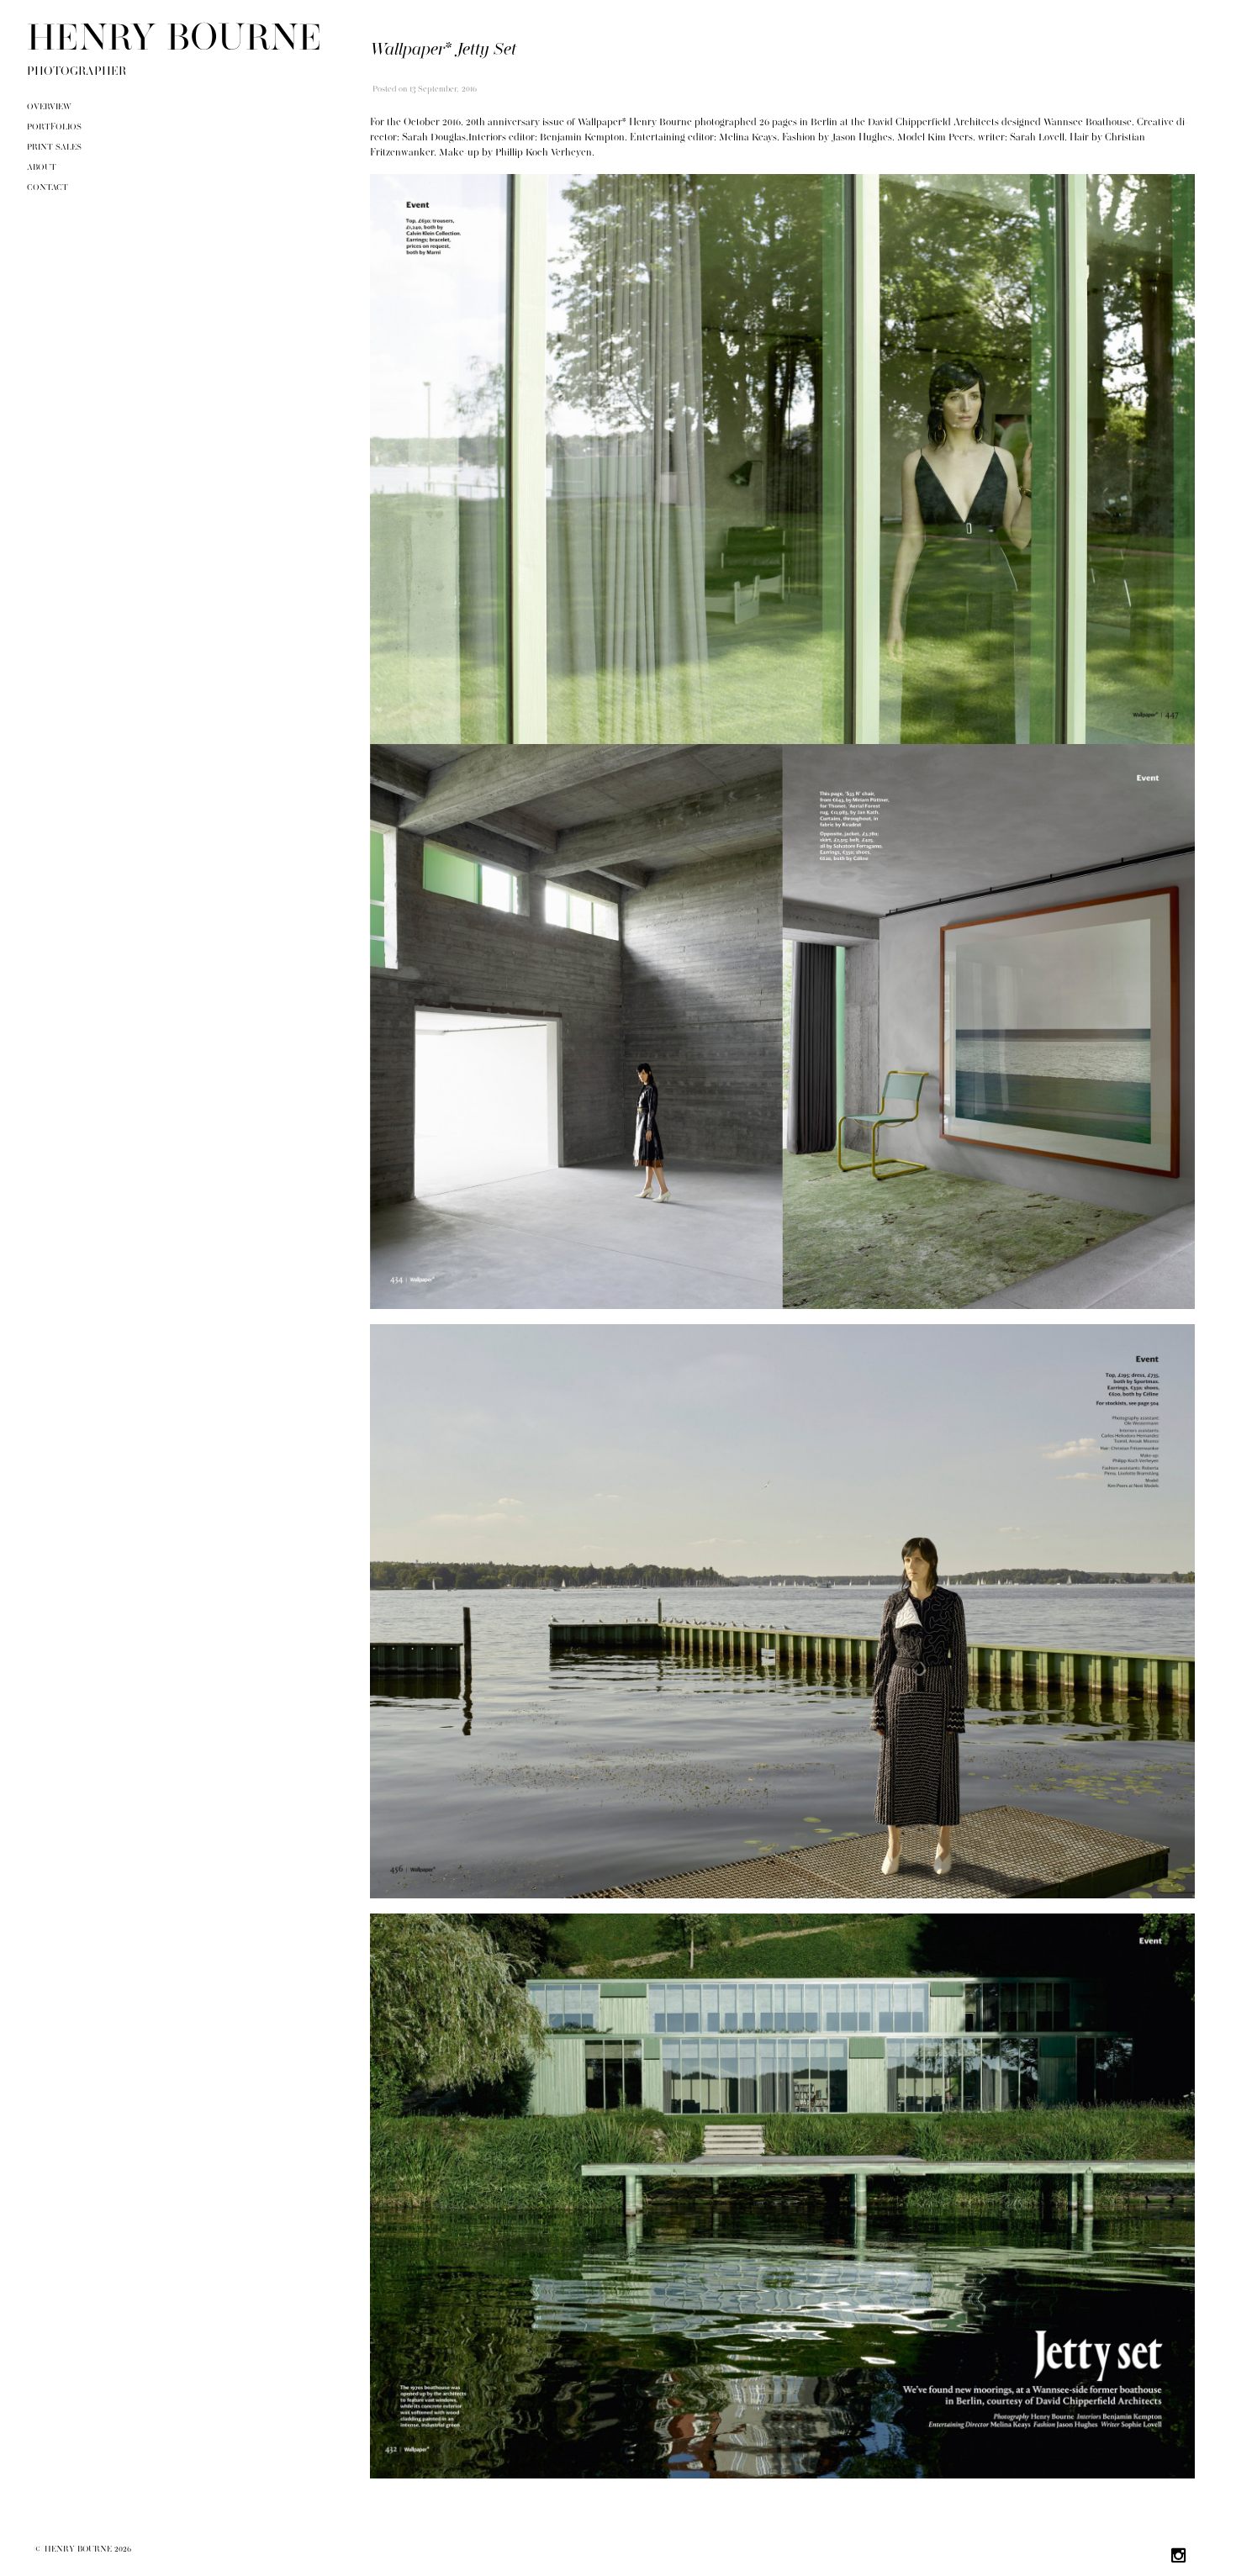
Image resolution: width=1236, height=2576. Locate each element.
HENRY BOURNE (174, 40)
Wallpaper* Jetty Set (443, 50)
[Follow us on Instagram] (1179, 2558)
